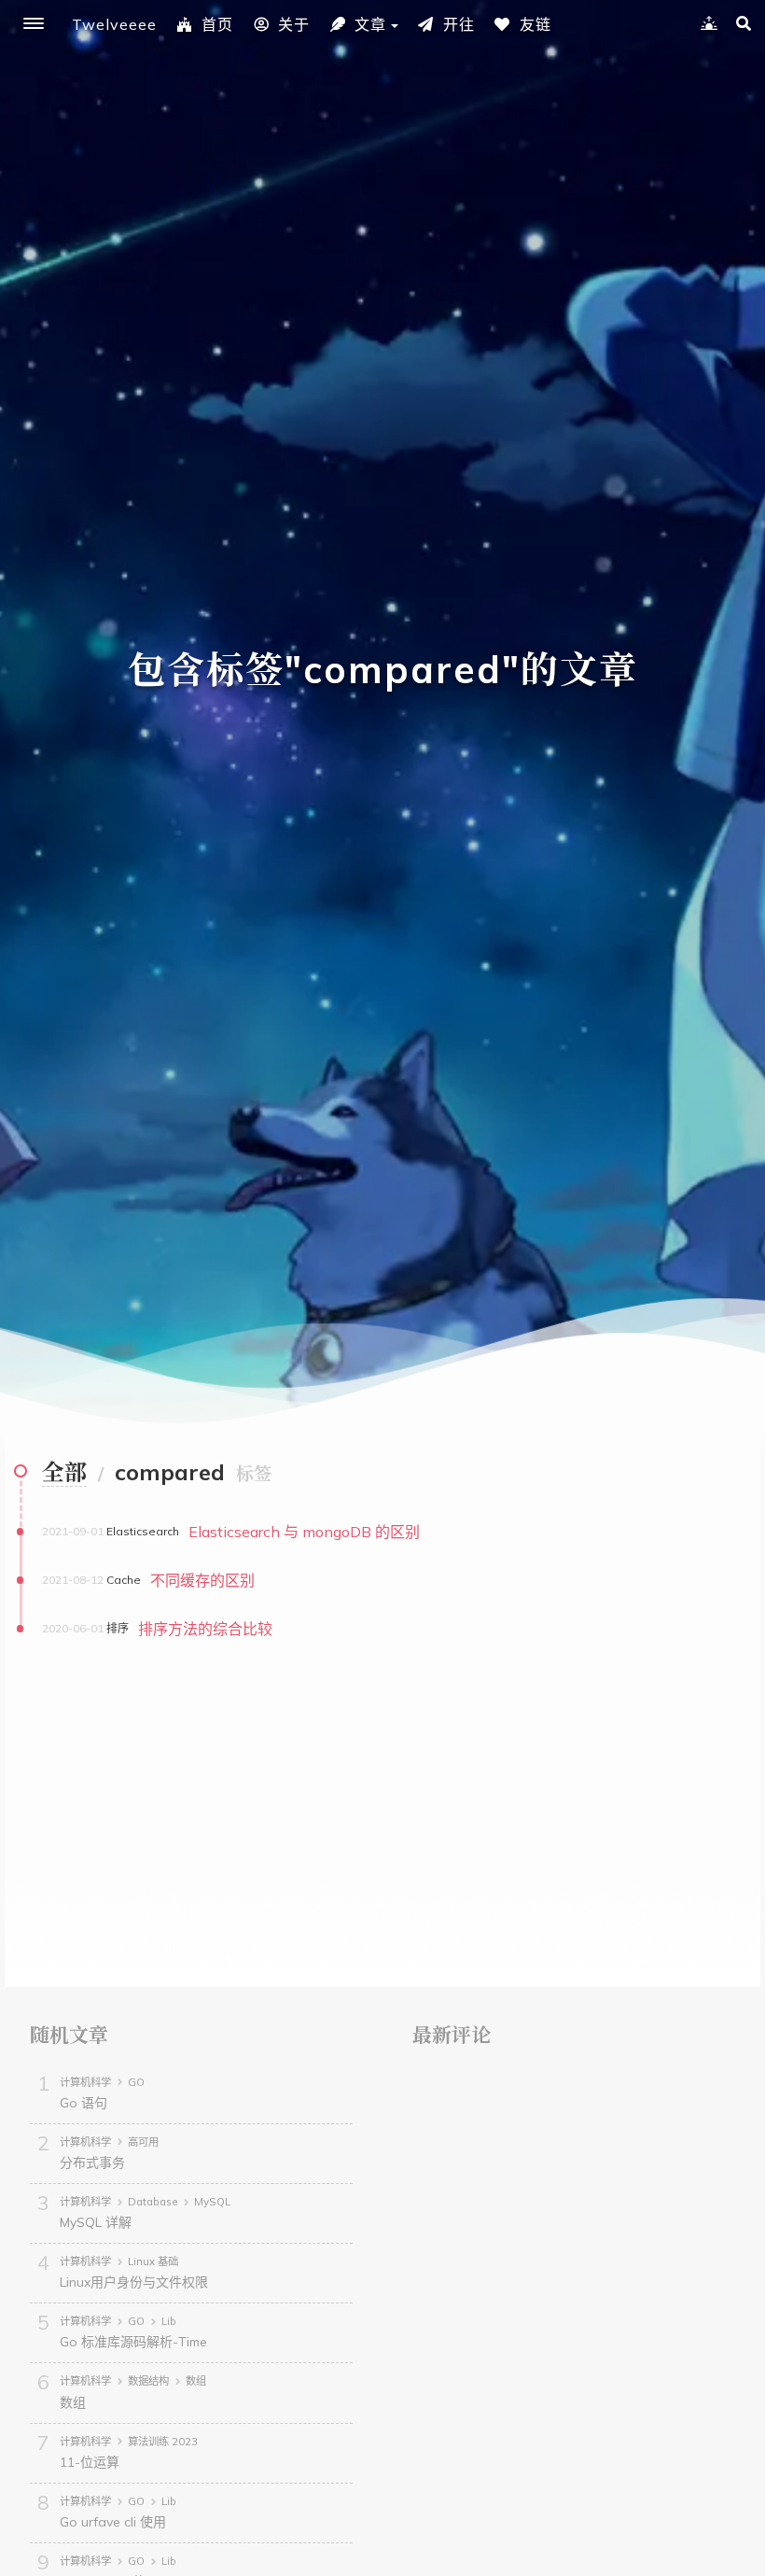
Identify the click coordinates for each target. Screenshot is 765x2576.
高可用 (143, 2142)
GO (136, 2082)
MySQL (212, 2202)
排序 (118, 1628)
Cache (124, 1580)
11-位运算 (90, 2462)
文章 (370, 24)
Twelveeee (114, 24)
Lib (169, 2321)
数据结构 (148, 2381)
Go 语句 (83, 2103)
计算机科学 (85, 2082)
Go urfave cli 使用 (113, 2522)
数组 (196, 2381)
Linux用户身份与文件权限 (134, 2282)
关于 (294, 24)
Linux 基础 (153, 2261)
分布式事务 (92, 2163)
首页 (217, 24)
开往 (459, 24)
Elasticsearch (143, 1531)
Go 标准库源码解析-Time (133, 2342)
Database (153, 2202)
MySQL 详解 (96, 2222)
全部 (64, 1472)
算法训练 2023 (163, 2442)
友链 (535, 24)
